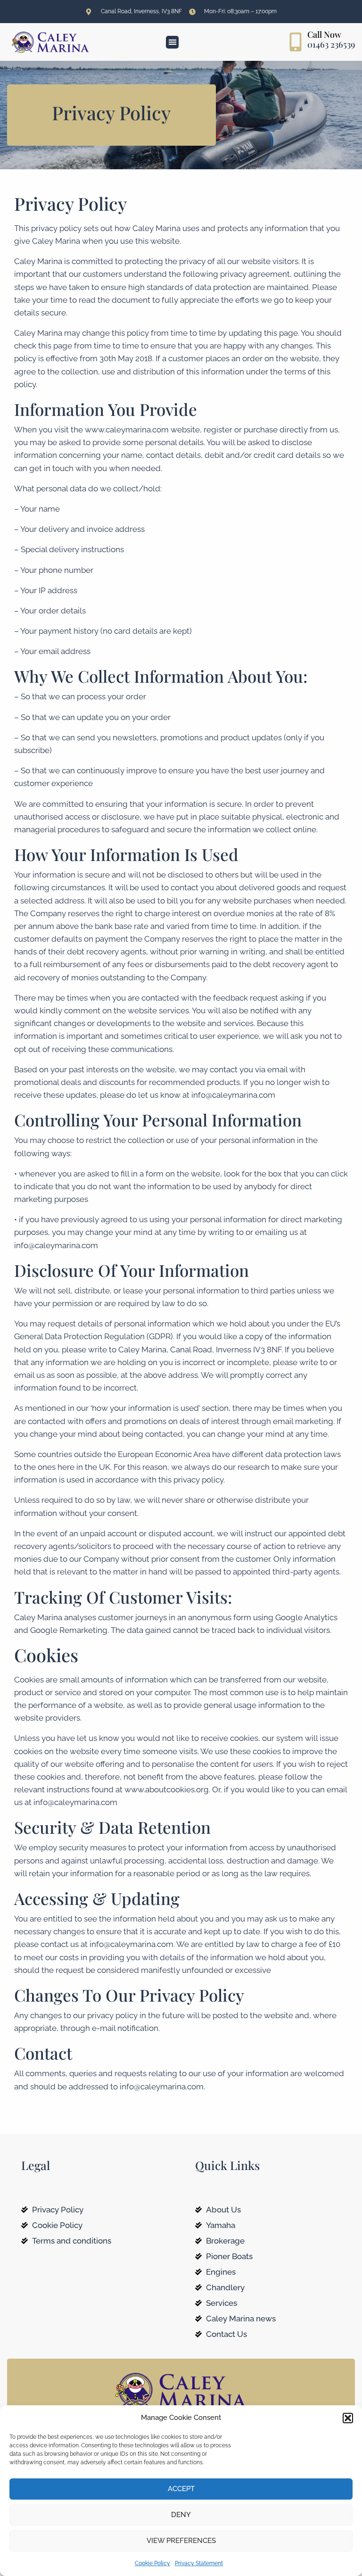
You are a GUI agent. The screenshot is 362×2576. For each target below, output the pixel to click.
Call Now (324, 34)
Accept (181, 2489)
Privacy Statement (199, 2563)
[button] (348, 2418)
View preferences (181, 2541)
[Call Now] (296, 42)
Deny (181, 2515)
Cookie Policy (152, 2563)
